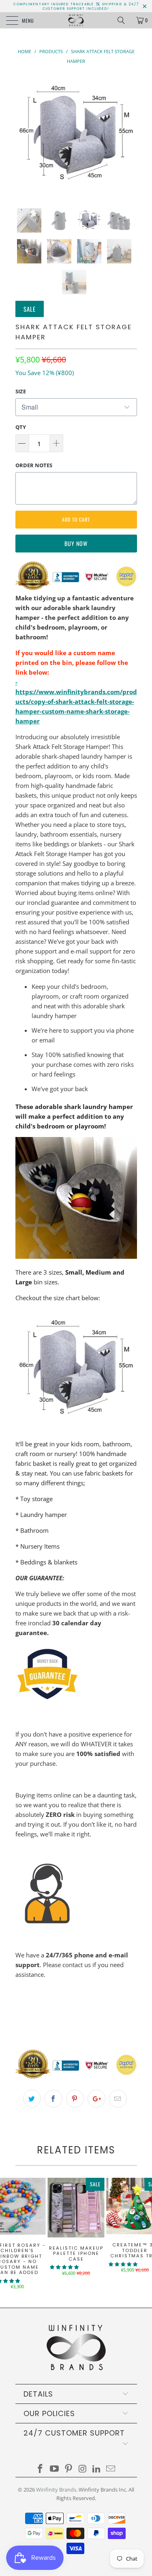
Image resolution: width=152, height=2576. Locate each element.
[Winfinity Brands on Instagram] (83, 2469)
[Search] (124, 20)
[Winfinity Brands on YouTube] (55, 2469)
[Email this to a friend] (118, 2099)
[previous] (23, 135)
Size (21, 391)
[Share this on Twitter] (32, 2099)
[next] (129, 135)
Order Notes (34, 465)
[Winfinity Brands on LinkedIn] (97, 2469)
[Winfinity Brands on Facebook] (41, 2469)
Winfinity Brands (56, 2490)
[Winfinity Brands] (76, 20)
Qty (21, 427)
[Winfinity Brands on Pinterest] (69, 2469)
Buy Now (76, 543)
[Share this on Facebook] (54, 2099)
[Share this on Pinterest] (75, 2099)
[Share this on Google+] (96, 2099)
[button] (64, 2267)
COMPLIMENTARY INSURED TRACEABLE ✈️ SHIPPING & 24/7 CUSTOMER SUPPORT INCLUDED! (76, 6)
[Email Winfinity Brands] (111, 2469)
